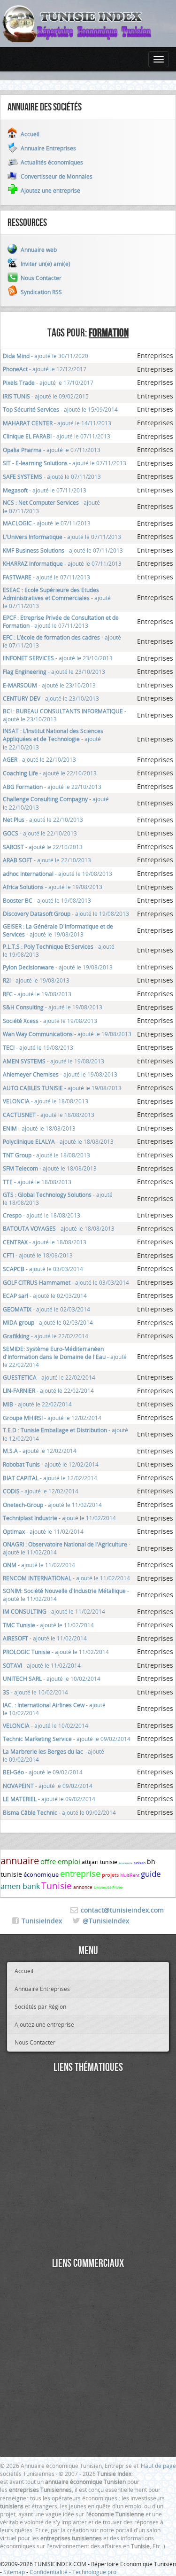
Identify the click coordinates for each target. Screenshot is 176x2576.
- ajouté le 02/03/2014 (45, 1296)
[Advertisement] (88, 2166)
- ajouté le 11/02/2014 (52, 1505)
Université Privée (108, 1888)
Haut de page (158, 2466)
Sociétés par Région (40, 2006)
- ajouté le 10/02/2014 (52, 1678)
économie (126, 1863)
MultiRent (130, 1875)
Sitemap (14, 2572)
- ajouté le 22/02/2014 (46, 1336)
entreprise (80, 1873)
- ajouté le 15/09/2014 (60, 409)
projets (110, 1875)
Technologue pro (94, 2572)
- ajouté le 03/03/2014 (43, 1269)
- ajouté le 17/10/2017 (48, 382)
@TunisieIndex (106, 1921)
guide (151, 1874)
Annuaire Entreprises (42, 1989)
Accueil (24, 1971)
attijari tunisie (99, 1862)
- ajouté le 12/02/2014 (52, 1418)
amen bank (20, 1886)
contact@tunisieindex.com (122, 1910)
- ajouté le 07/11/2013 (57, 436)
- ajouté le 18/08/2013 (46, 1101)
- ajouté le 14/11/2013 (57, 423)
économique (41, 1874)
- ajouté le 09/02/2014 (67, 1739)
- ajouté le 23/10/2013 (58, 658)
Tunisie (57, 1886)
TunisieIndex (42, 1921)
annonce (83, 1887)
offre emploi (60, 1861)
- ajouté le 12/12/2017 (45, 369)
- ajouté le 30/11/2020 (46, 356)
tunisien (140, 1863)
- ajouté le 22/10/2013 (53, 739)
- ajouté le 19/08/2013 (57, 874)
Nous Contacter (35, 2042)
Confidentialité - (51, 2572)
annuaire (20, 1861)
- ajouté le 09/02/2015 (46, 396)
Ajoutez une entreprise (44, 2024)
